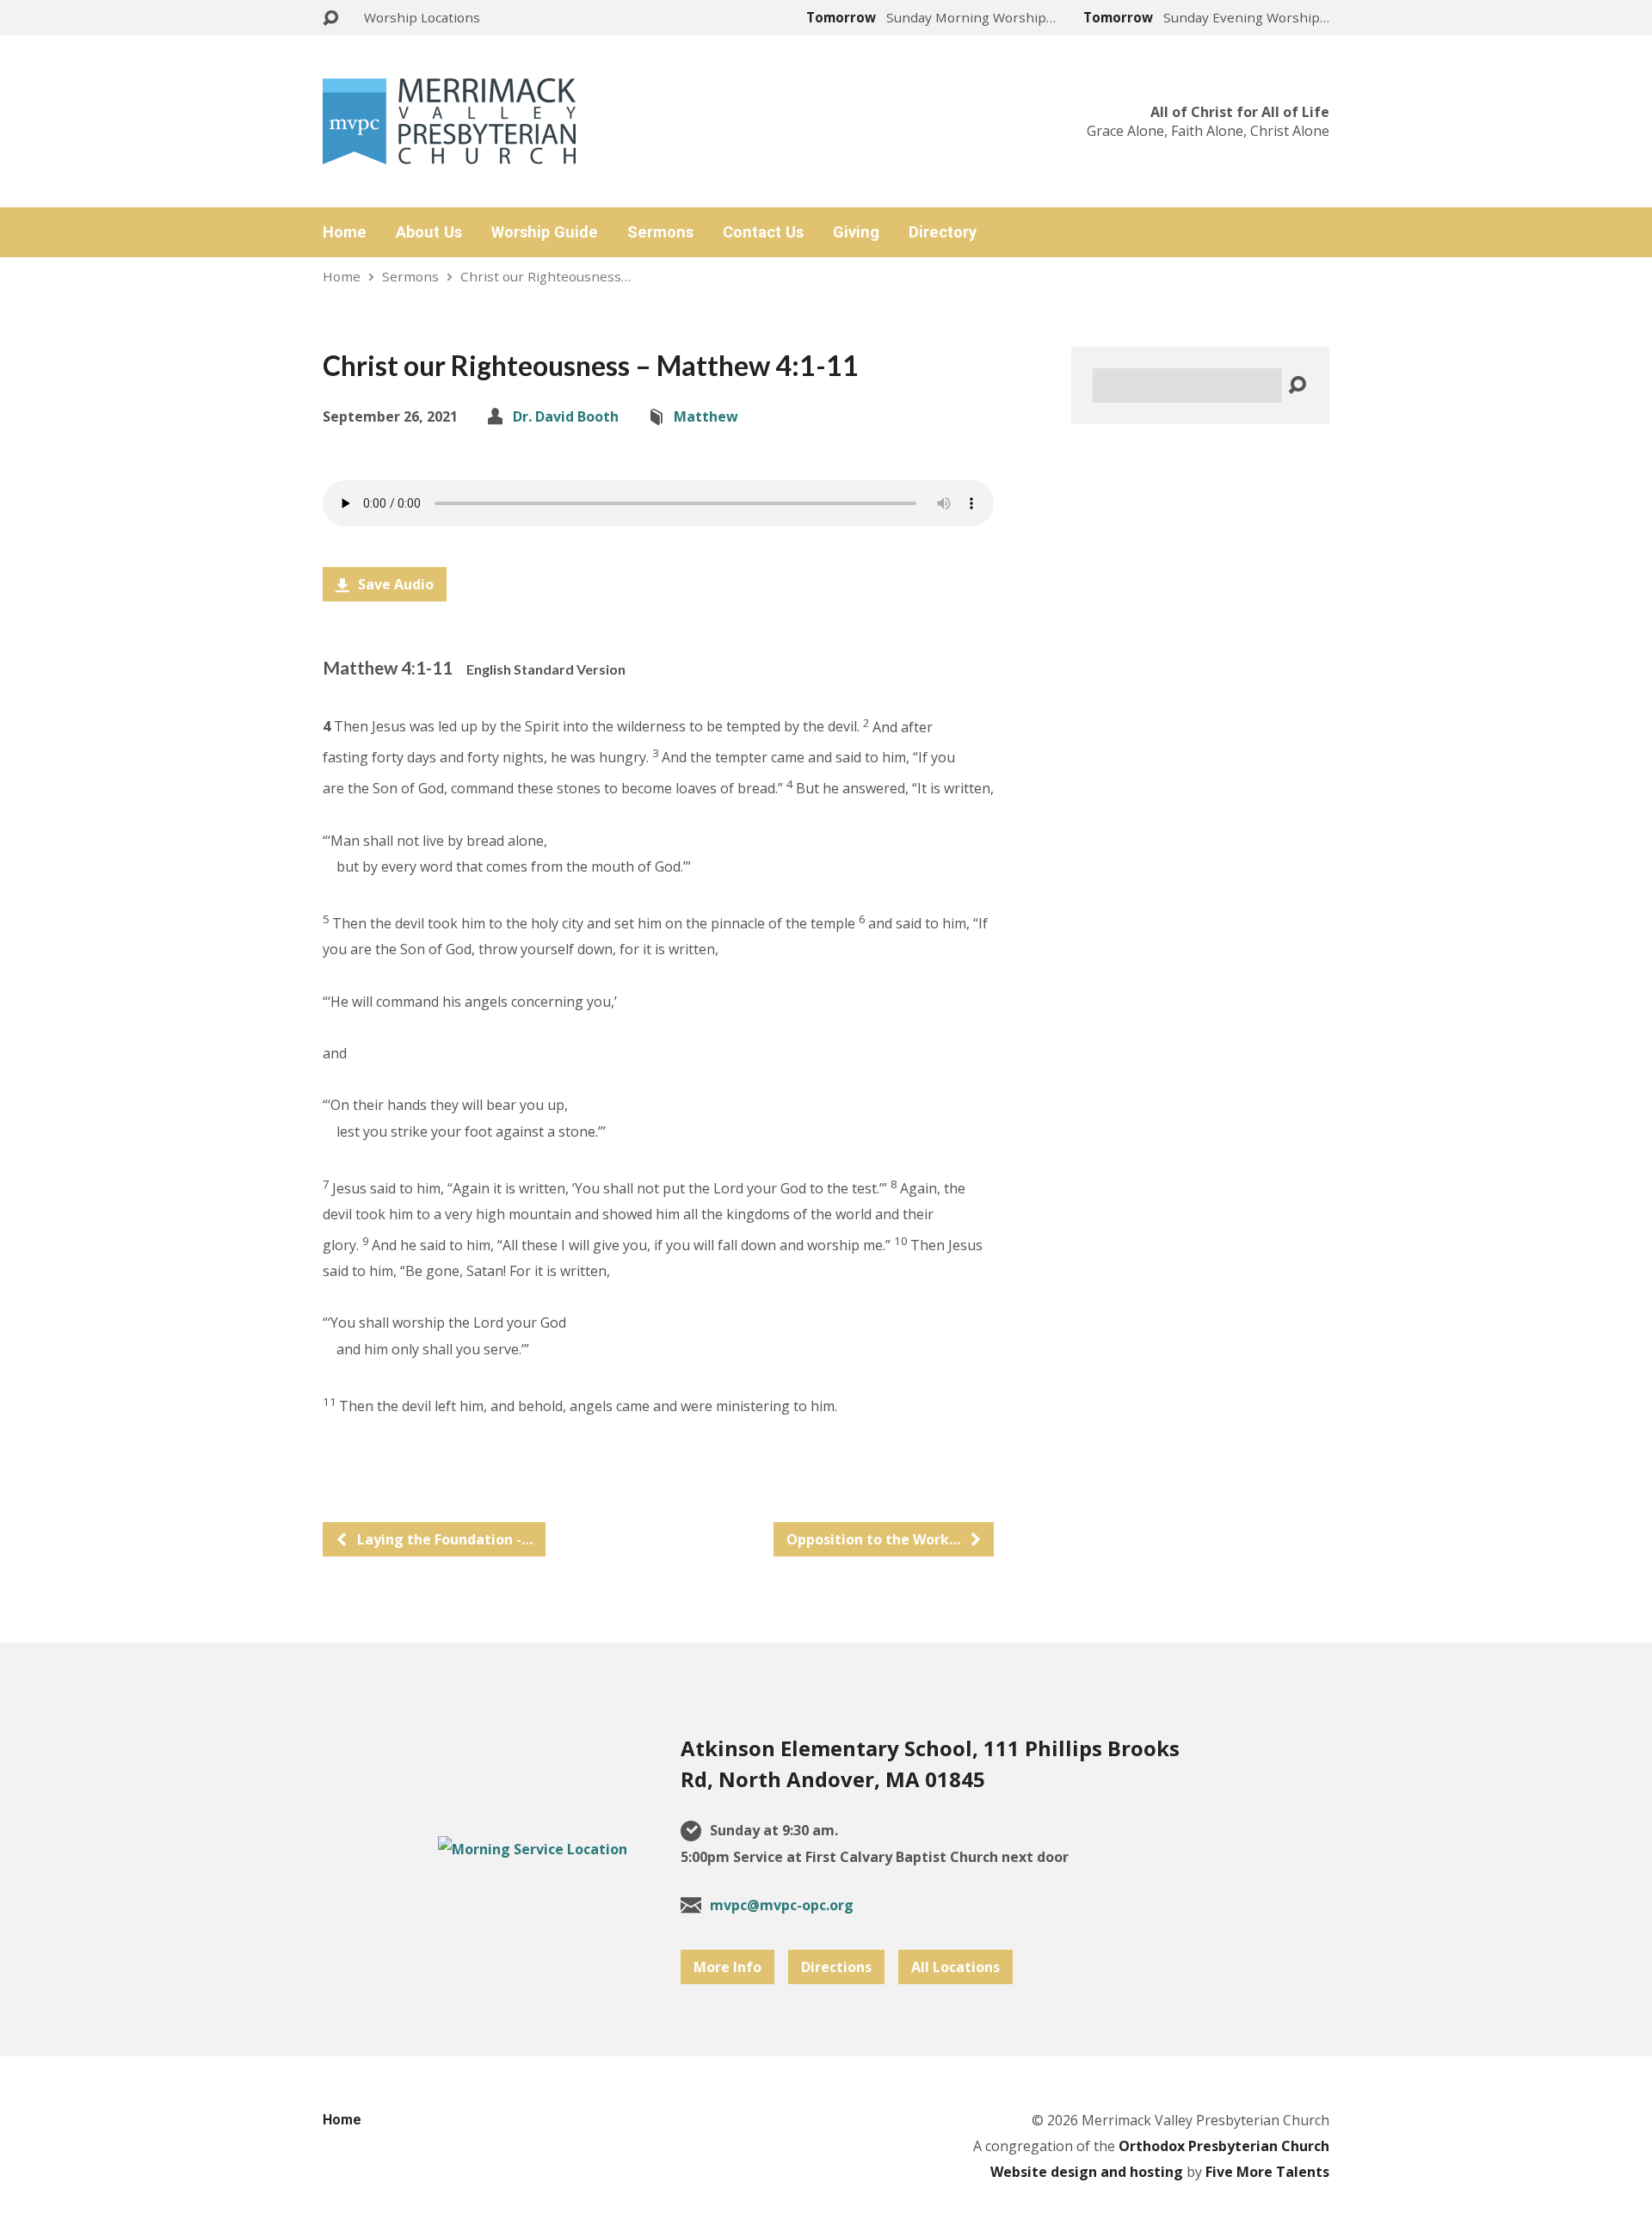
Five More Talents (1267, 2172)
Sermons (660, 232)
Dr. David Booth (566, 416)
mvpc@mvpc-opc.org (782, 1905)
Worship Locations (422, 17)
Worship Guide (545, 232)
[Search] (1297, 386)
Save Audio (394, 584)
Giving (856, 232)
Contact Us (763, 232)
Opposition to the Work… (875, 1539)
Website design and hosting (1087, 2172)
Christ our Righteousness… (546, 276)
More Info (727, 1967)
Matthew (706, 416)
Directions (836, 1967)
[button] (658, 668)
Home (345, 232)
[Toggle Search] (330, 18)
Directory (943, 232)
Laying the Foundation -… (443, 1539)
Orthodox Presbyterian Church (1224, 2146)
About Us (429, 232)
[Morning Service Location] (533, 1849)
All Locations (955, 1967)
